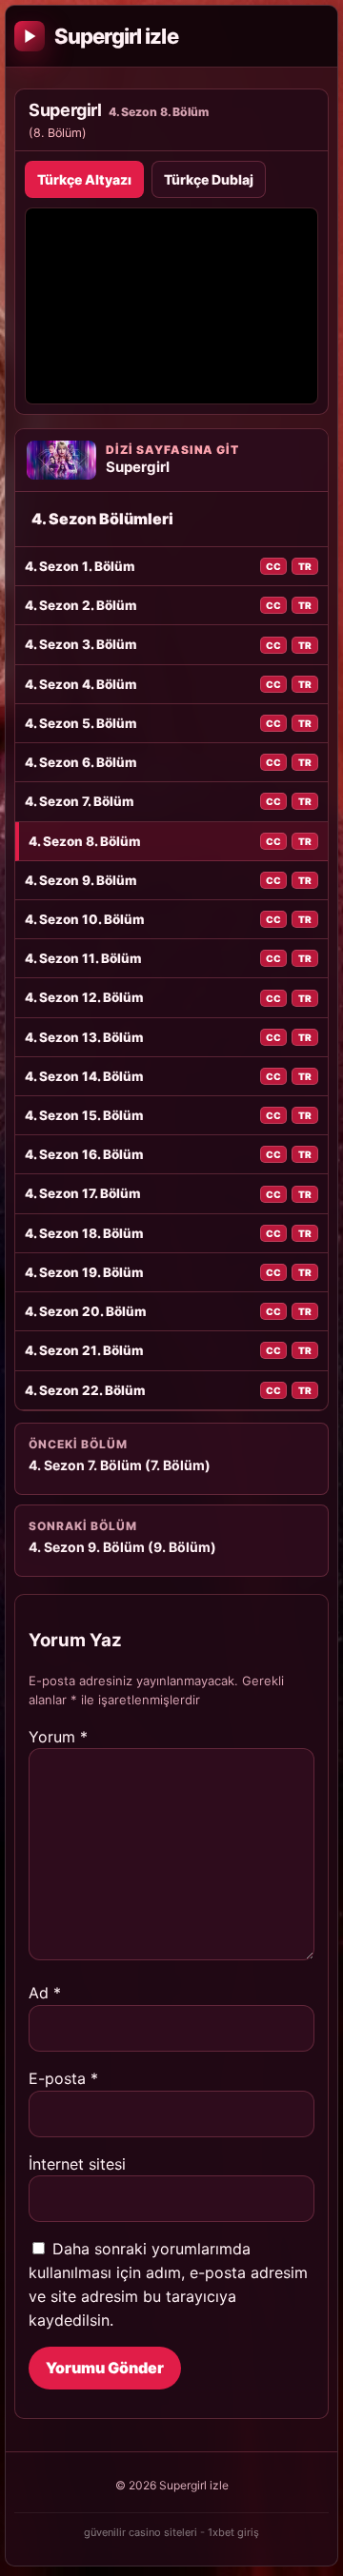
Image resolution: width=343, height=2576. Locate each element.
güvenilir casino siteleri (141, 2532)
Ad (45, 1993)
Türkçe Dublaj (209, 179)
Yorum (58, 1737)
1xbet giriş (233, 2532)
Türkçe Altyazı (84, 179)
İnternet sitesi (77, 2164)
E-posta (63, 2078)
